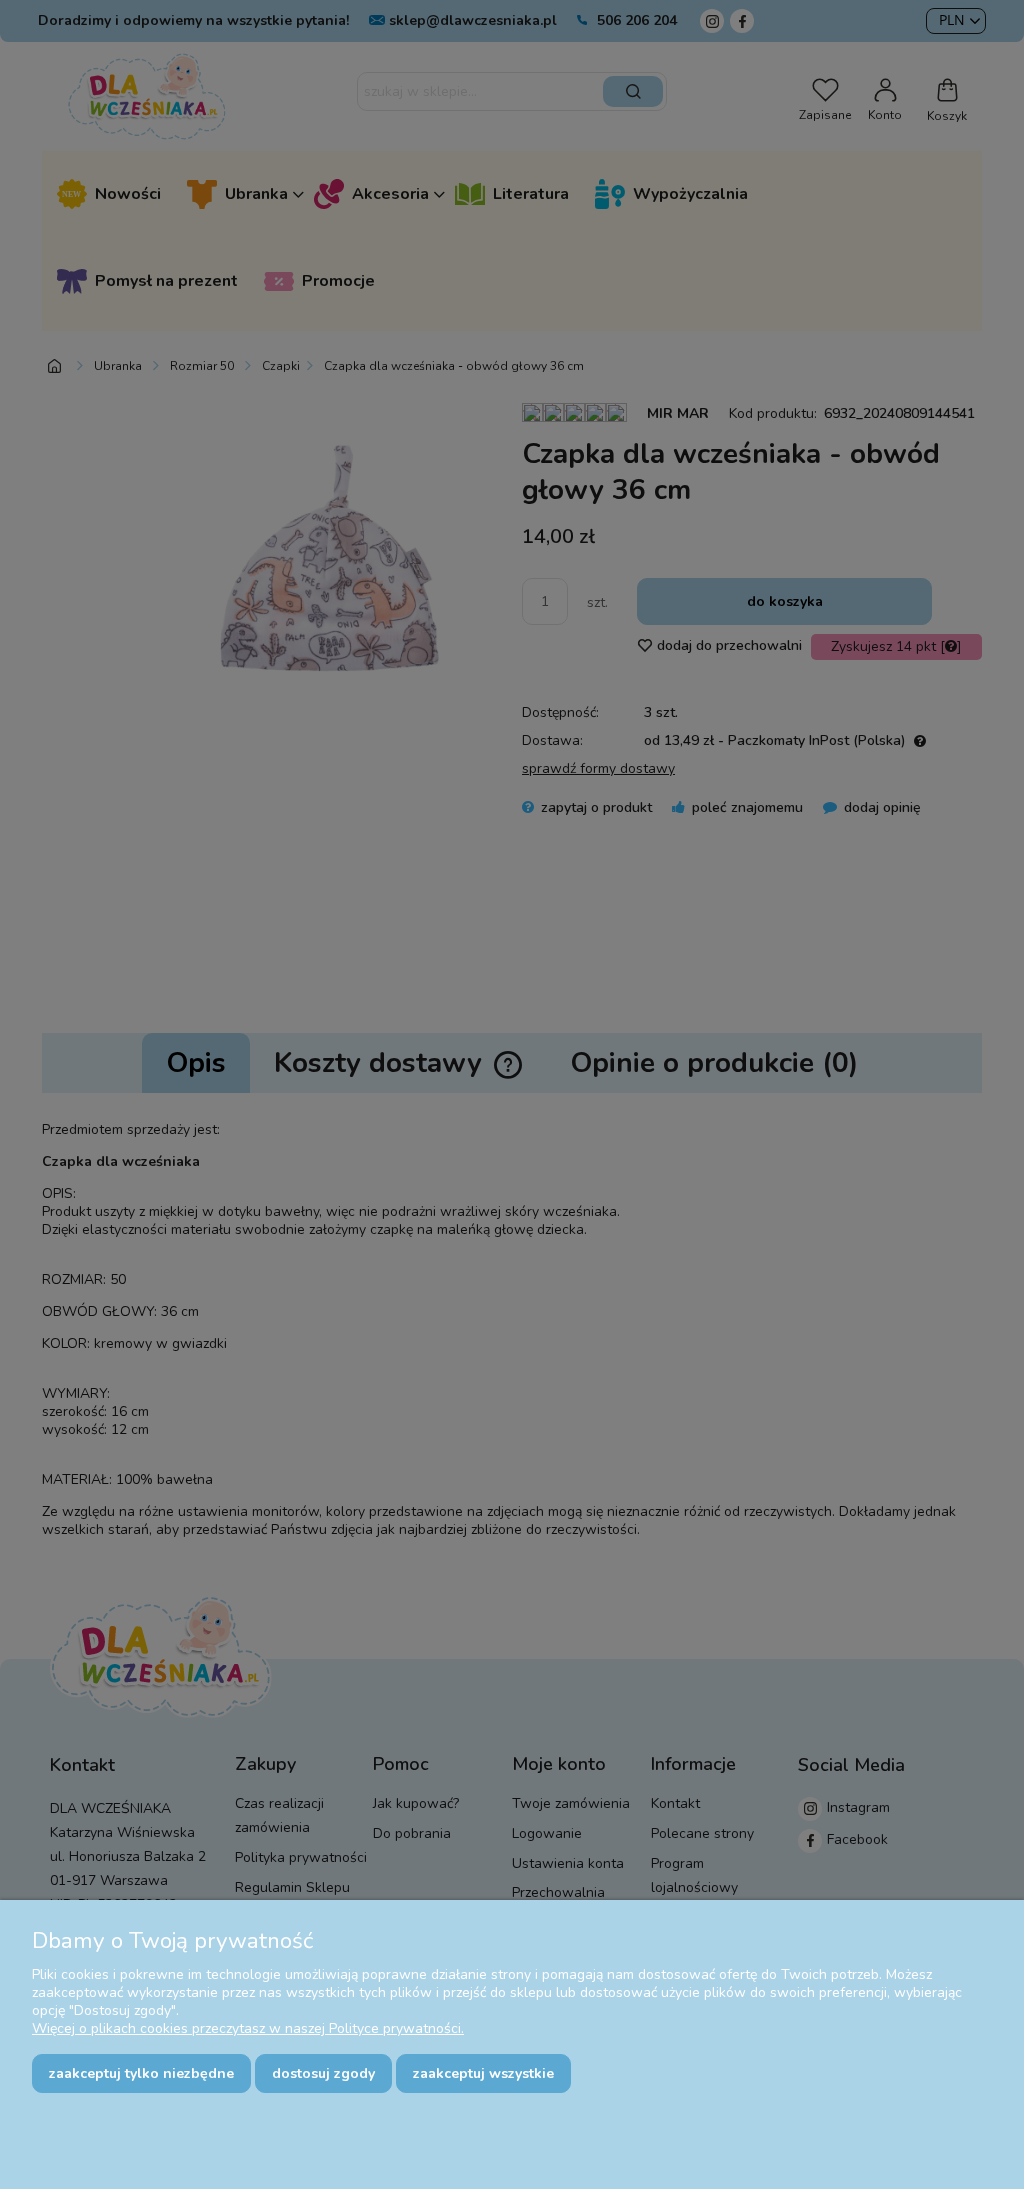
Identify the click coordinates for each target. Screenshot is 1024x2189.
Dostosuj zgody (323, 2073)
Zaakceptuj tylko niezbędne (141, 2073)
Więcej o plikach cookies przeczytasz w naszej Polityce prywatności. (248, 2028)
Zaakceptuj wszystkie (483, 2073)
